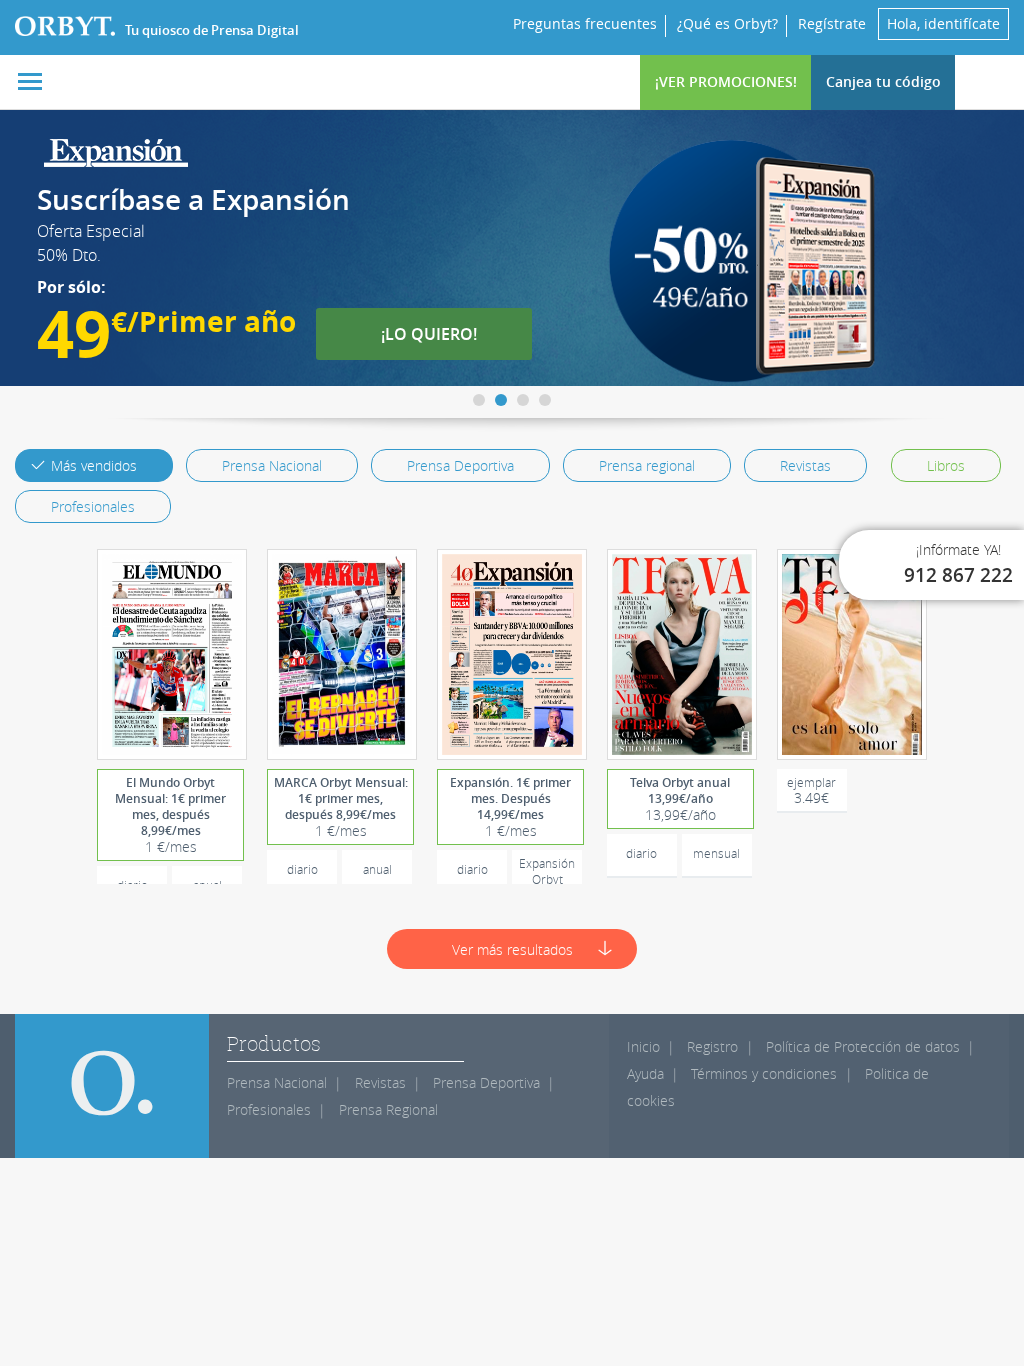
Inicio (643, 1046)
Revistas (805, 465)
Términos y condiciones (764, 1073)
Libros (946, 465)
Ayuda (645, 1073)
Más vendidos (94, 465)
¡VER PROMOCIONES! (726, 81)
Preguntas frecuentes (585, 23)
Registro (712, 1046)
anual (377, 869)
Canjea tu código (883, 81)
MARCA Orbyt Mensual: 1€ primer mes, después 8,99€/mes (341, 807)
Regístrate (832, 23)
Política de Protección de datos (863, 1046)
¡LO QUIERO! (439, 334)
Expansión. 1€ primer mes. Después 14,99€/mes (510, 807)
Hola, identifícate (943, 23)
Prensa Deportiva (460, 465)
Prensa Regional (388, 1109)
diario (302, 869)
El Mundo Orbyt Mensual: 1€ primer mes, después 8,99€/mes (170, 815)
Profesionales (93, 506)
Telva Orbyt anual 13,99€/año (680, 799)
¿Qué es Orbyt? (727, 23)
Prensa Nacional (272, 465)
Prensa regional (647, 465)
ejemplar (811, 790)
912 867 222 (958, 575)
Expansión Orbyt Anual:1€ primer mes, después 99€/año (547, 874)
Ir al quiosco (180, 654)
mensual (716, 853)
